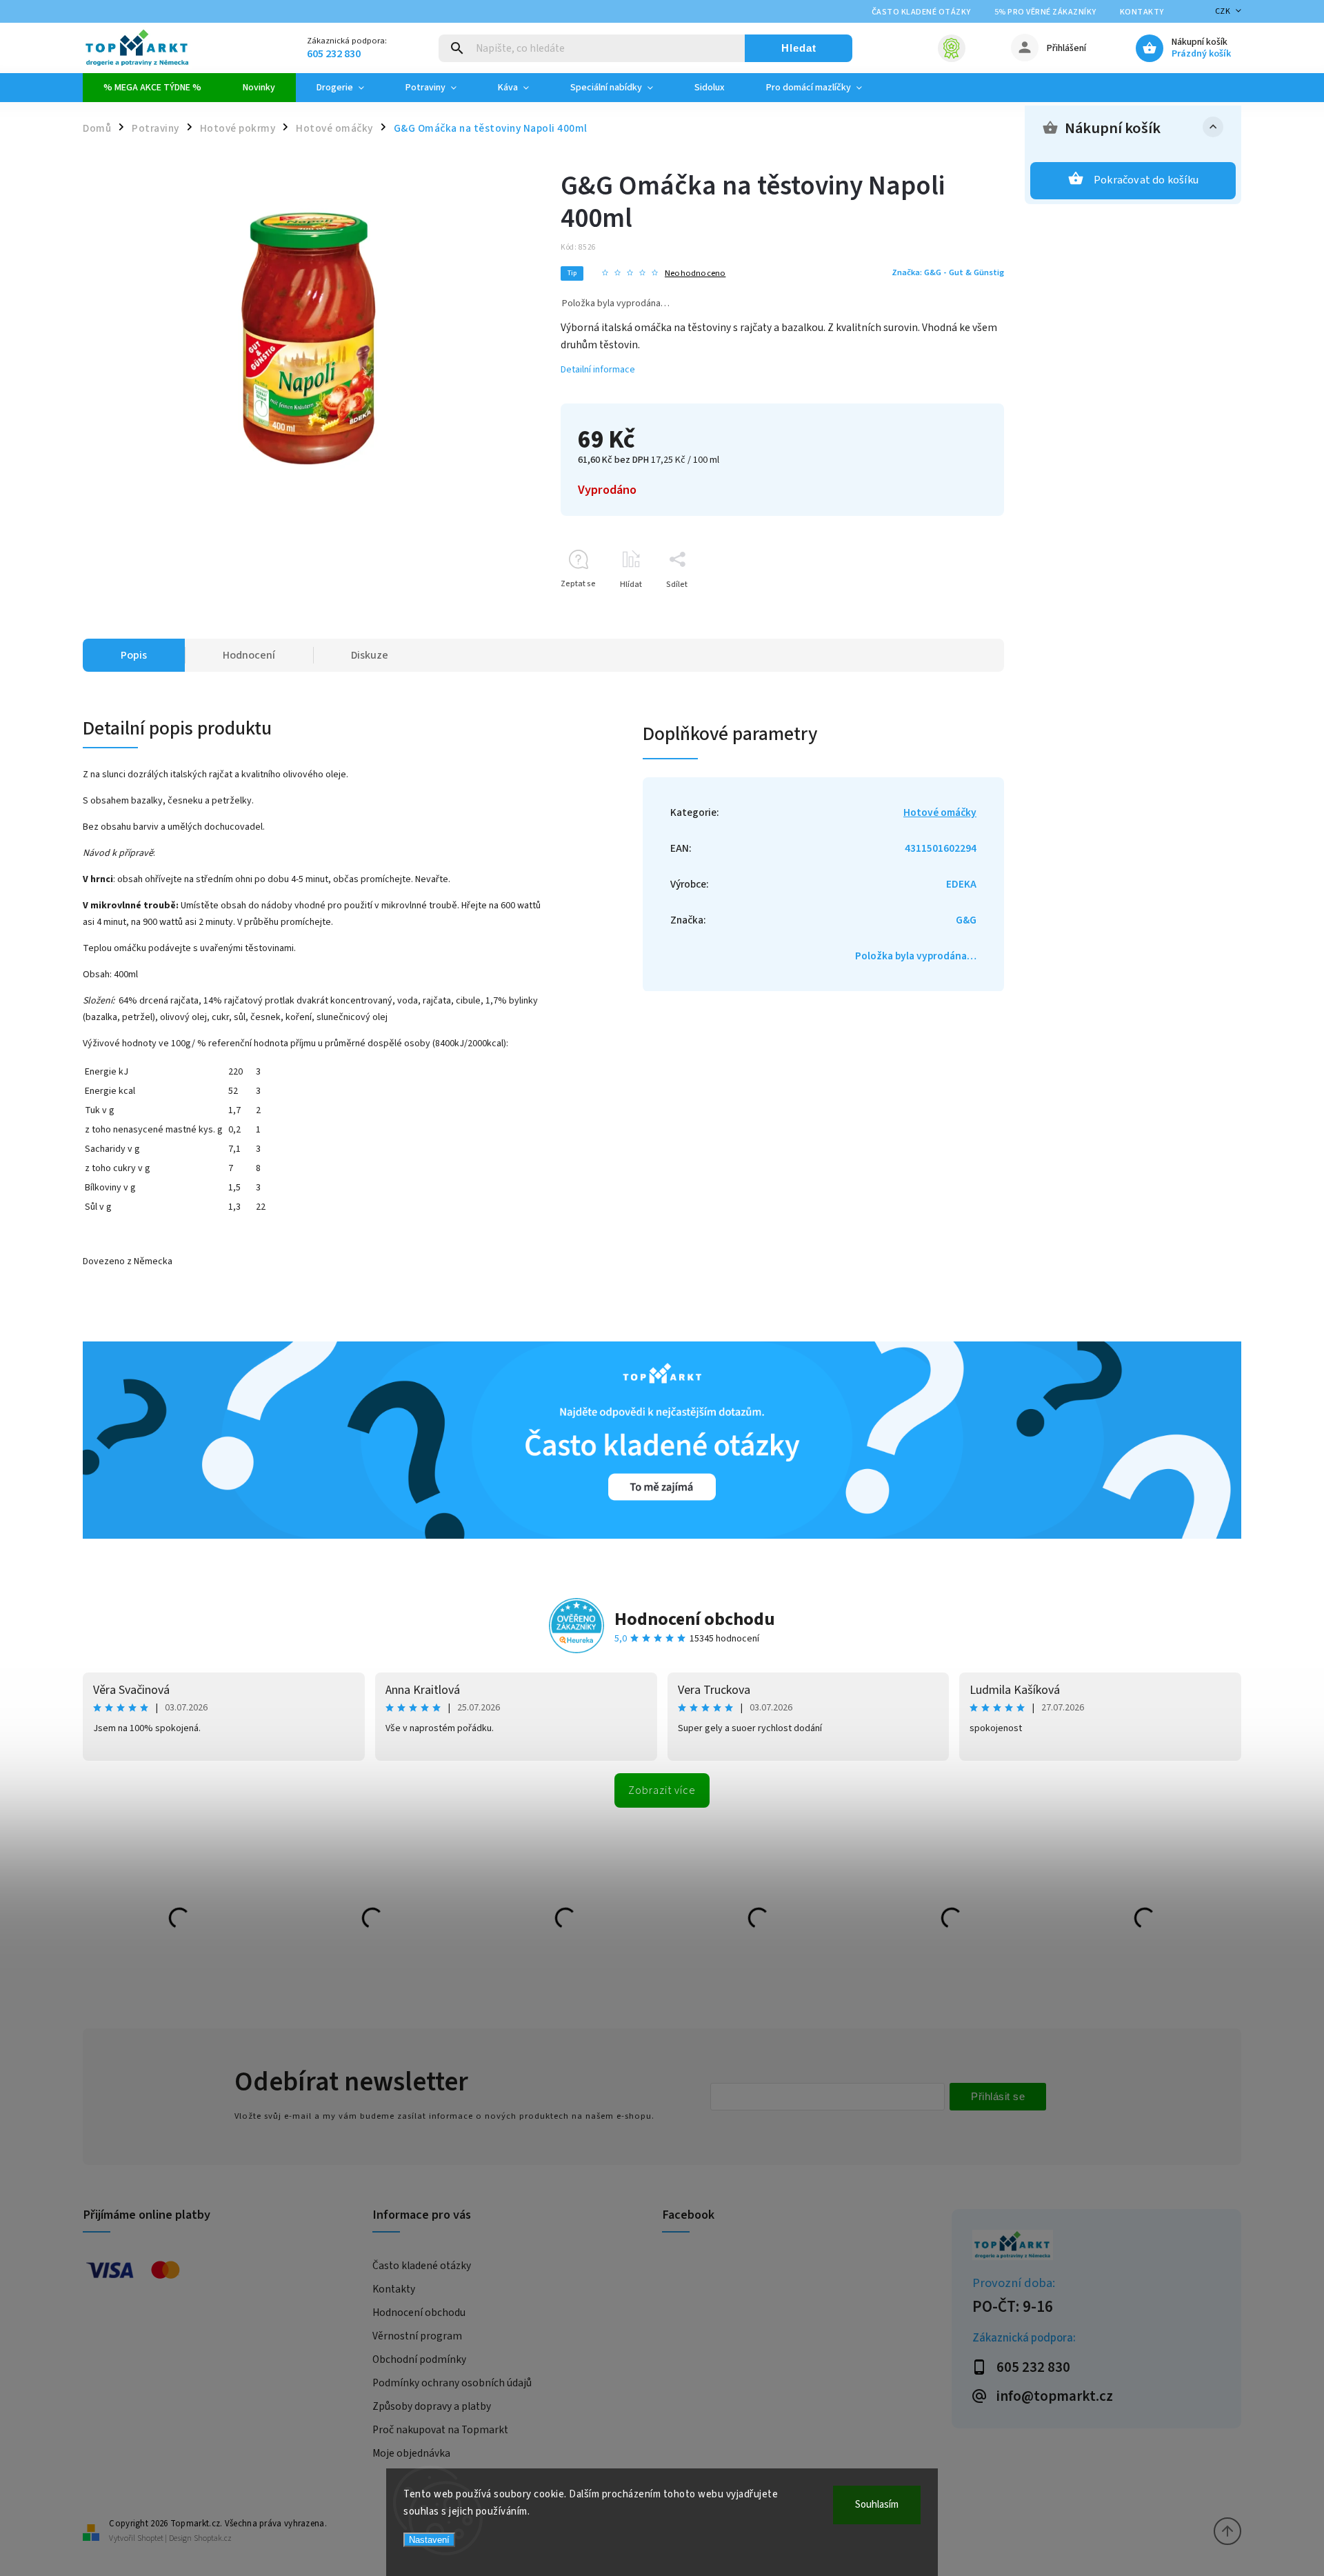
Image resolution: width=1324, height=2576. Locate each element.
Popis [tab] (134, 655)
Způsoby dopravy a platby (432, 2406)
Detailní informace (598, 370)
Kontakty (1142, 12)
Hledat (799, 48)
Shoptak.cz (213, 2538)
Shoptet (150, 2538)
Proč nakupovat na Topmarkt (440, 2430)
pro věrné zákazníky (1045, 12)
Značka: (948, 272)
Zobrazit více (662, 1790)
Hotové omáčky (940, 812)
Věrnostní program (417, 2336)
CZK (1223, 11)
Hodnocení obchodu (695, 1619)
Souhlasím (877, 2505)
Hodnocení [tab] (249, 655)
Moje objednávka (411, 2453)
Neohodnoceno (695, 273)
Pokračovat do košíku (1146, 180)
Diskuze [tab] (370, 655)
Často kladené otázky (921, 12)
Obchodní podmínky (419, 2359)
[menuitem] (152, 88)
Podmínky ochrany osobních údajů (452, 2383)
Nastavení (429, 2540)
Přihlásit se (998, 2096)
